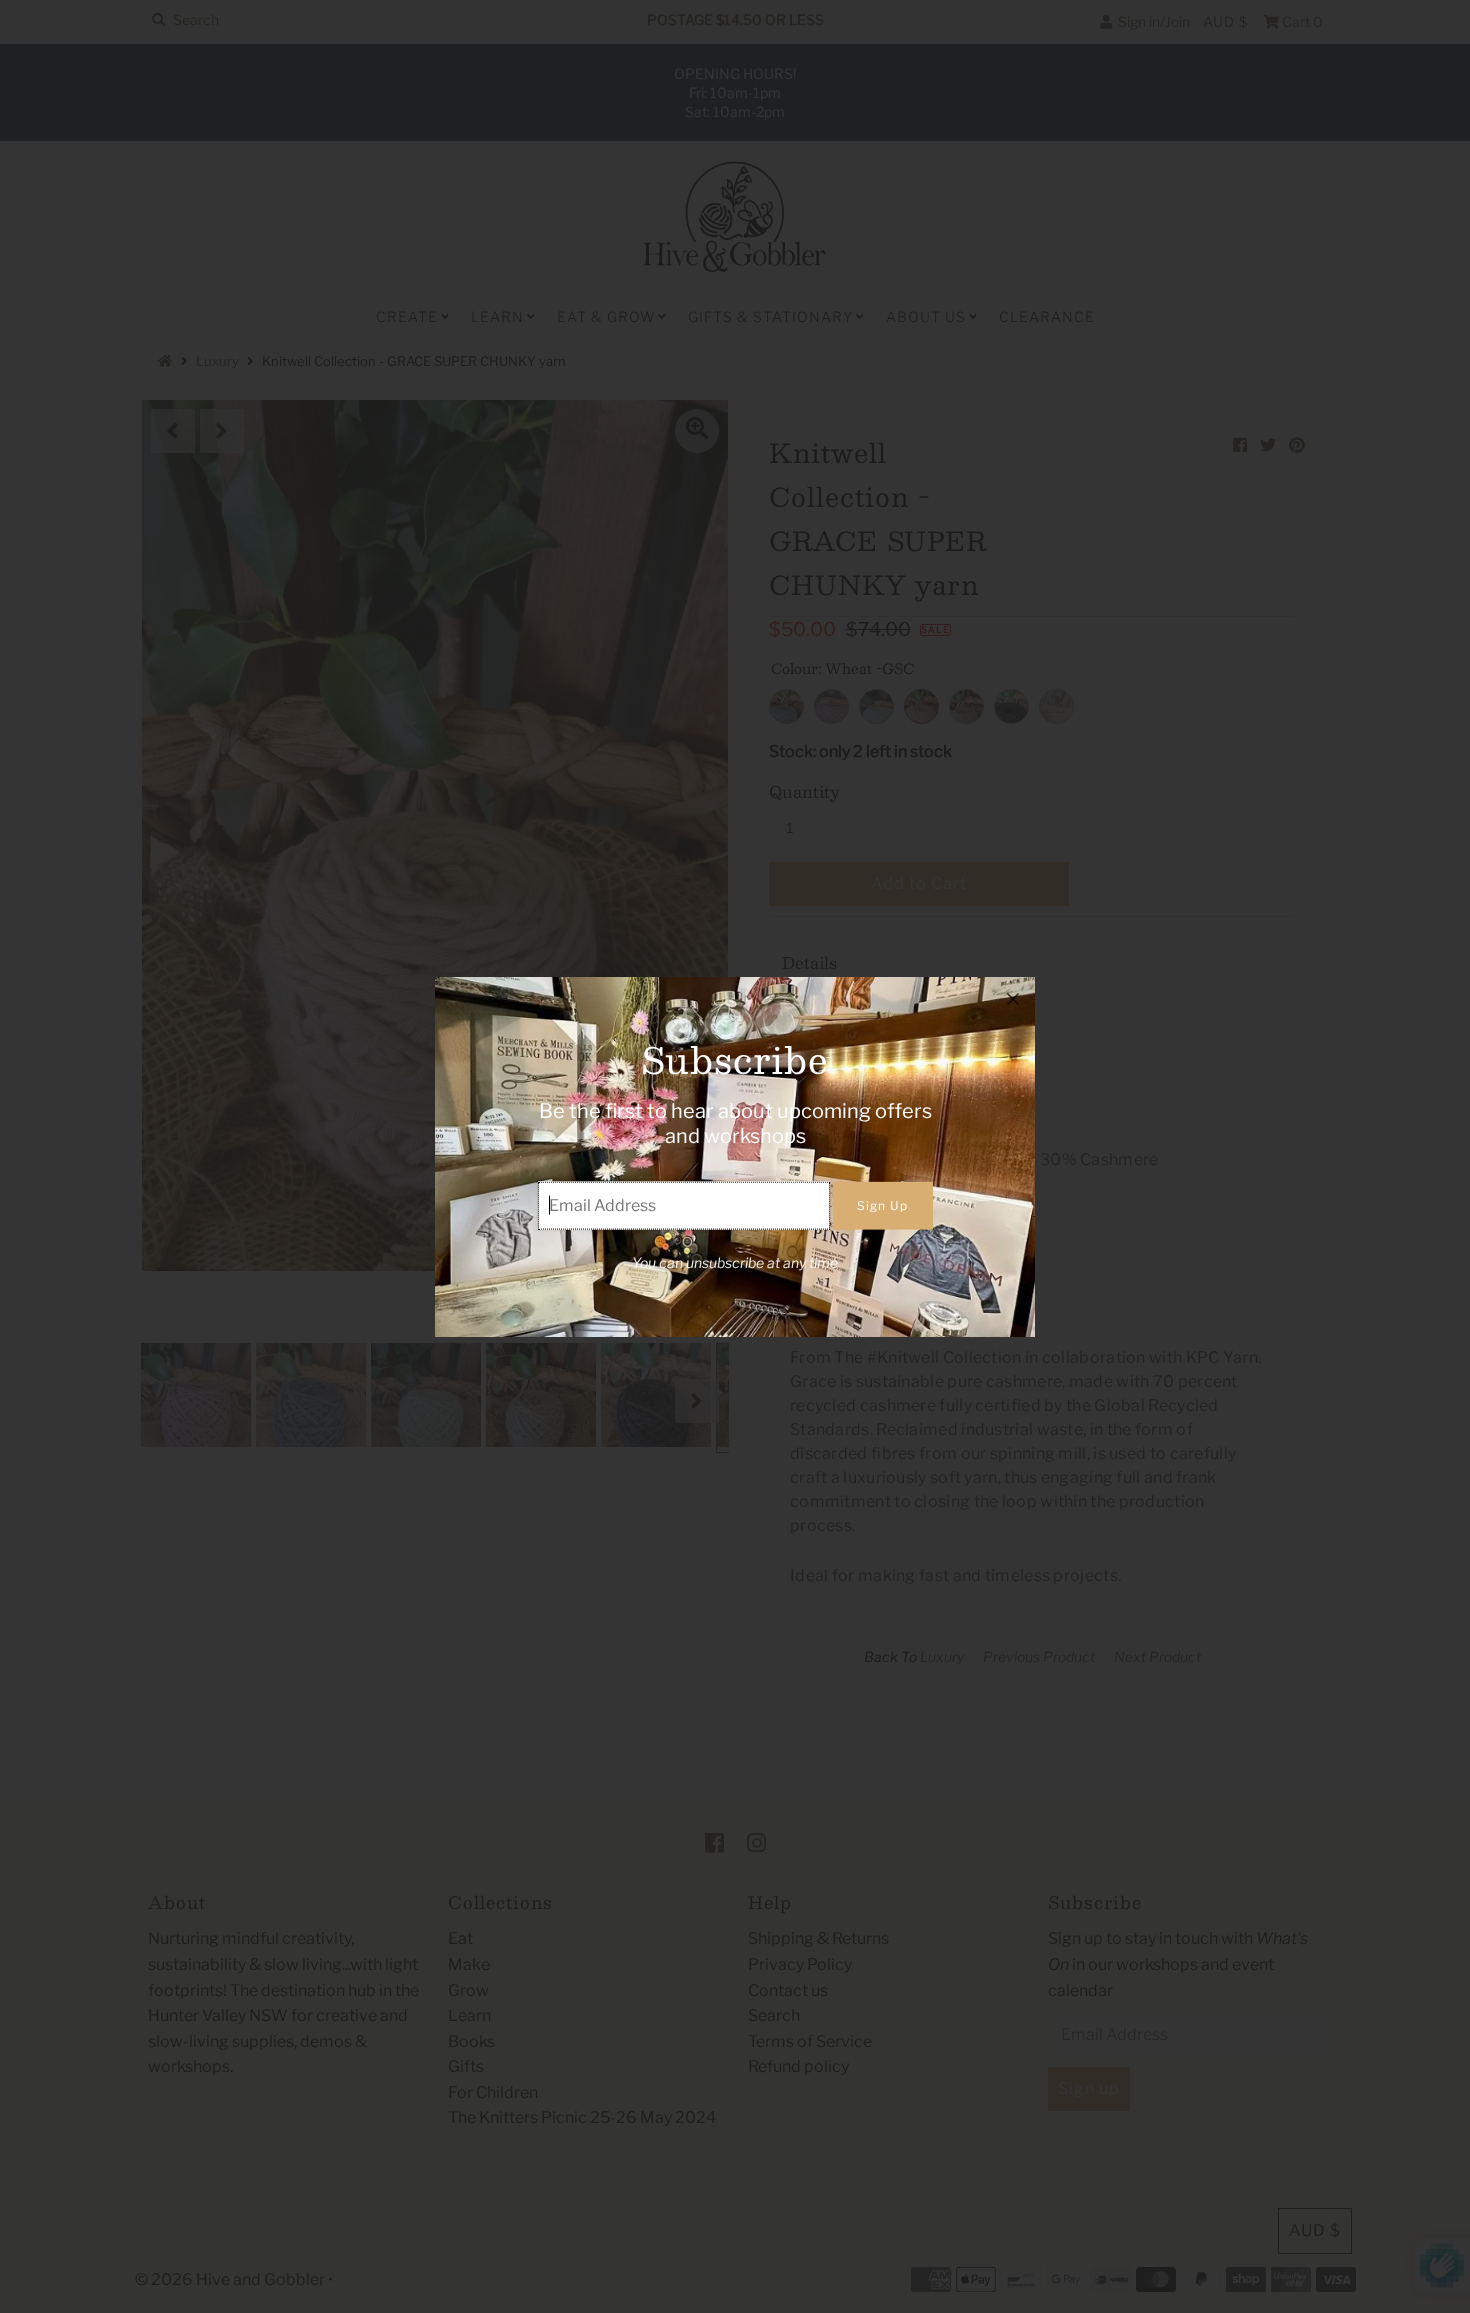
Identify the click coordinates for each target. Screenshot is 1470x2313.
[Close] (1013, 999)
